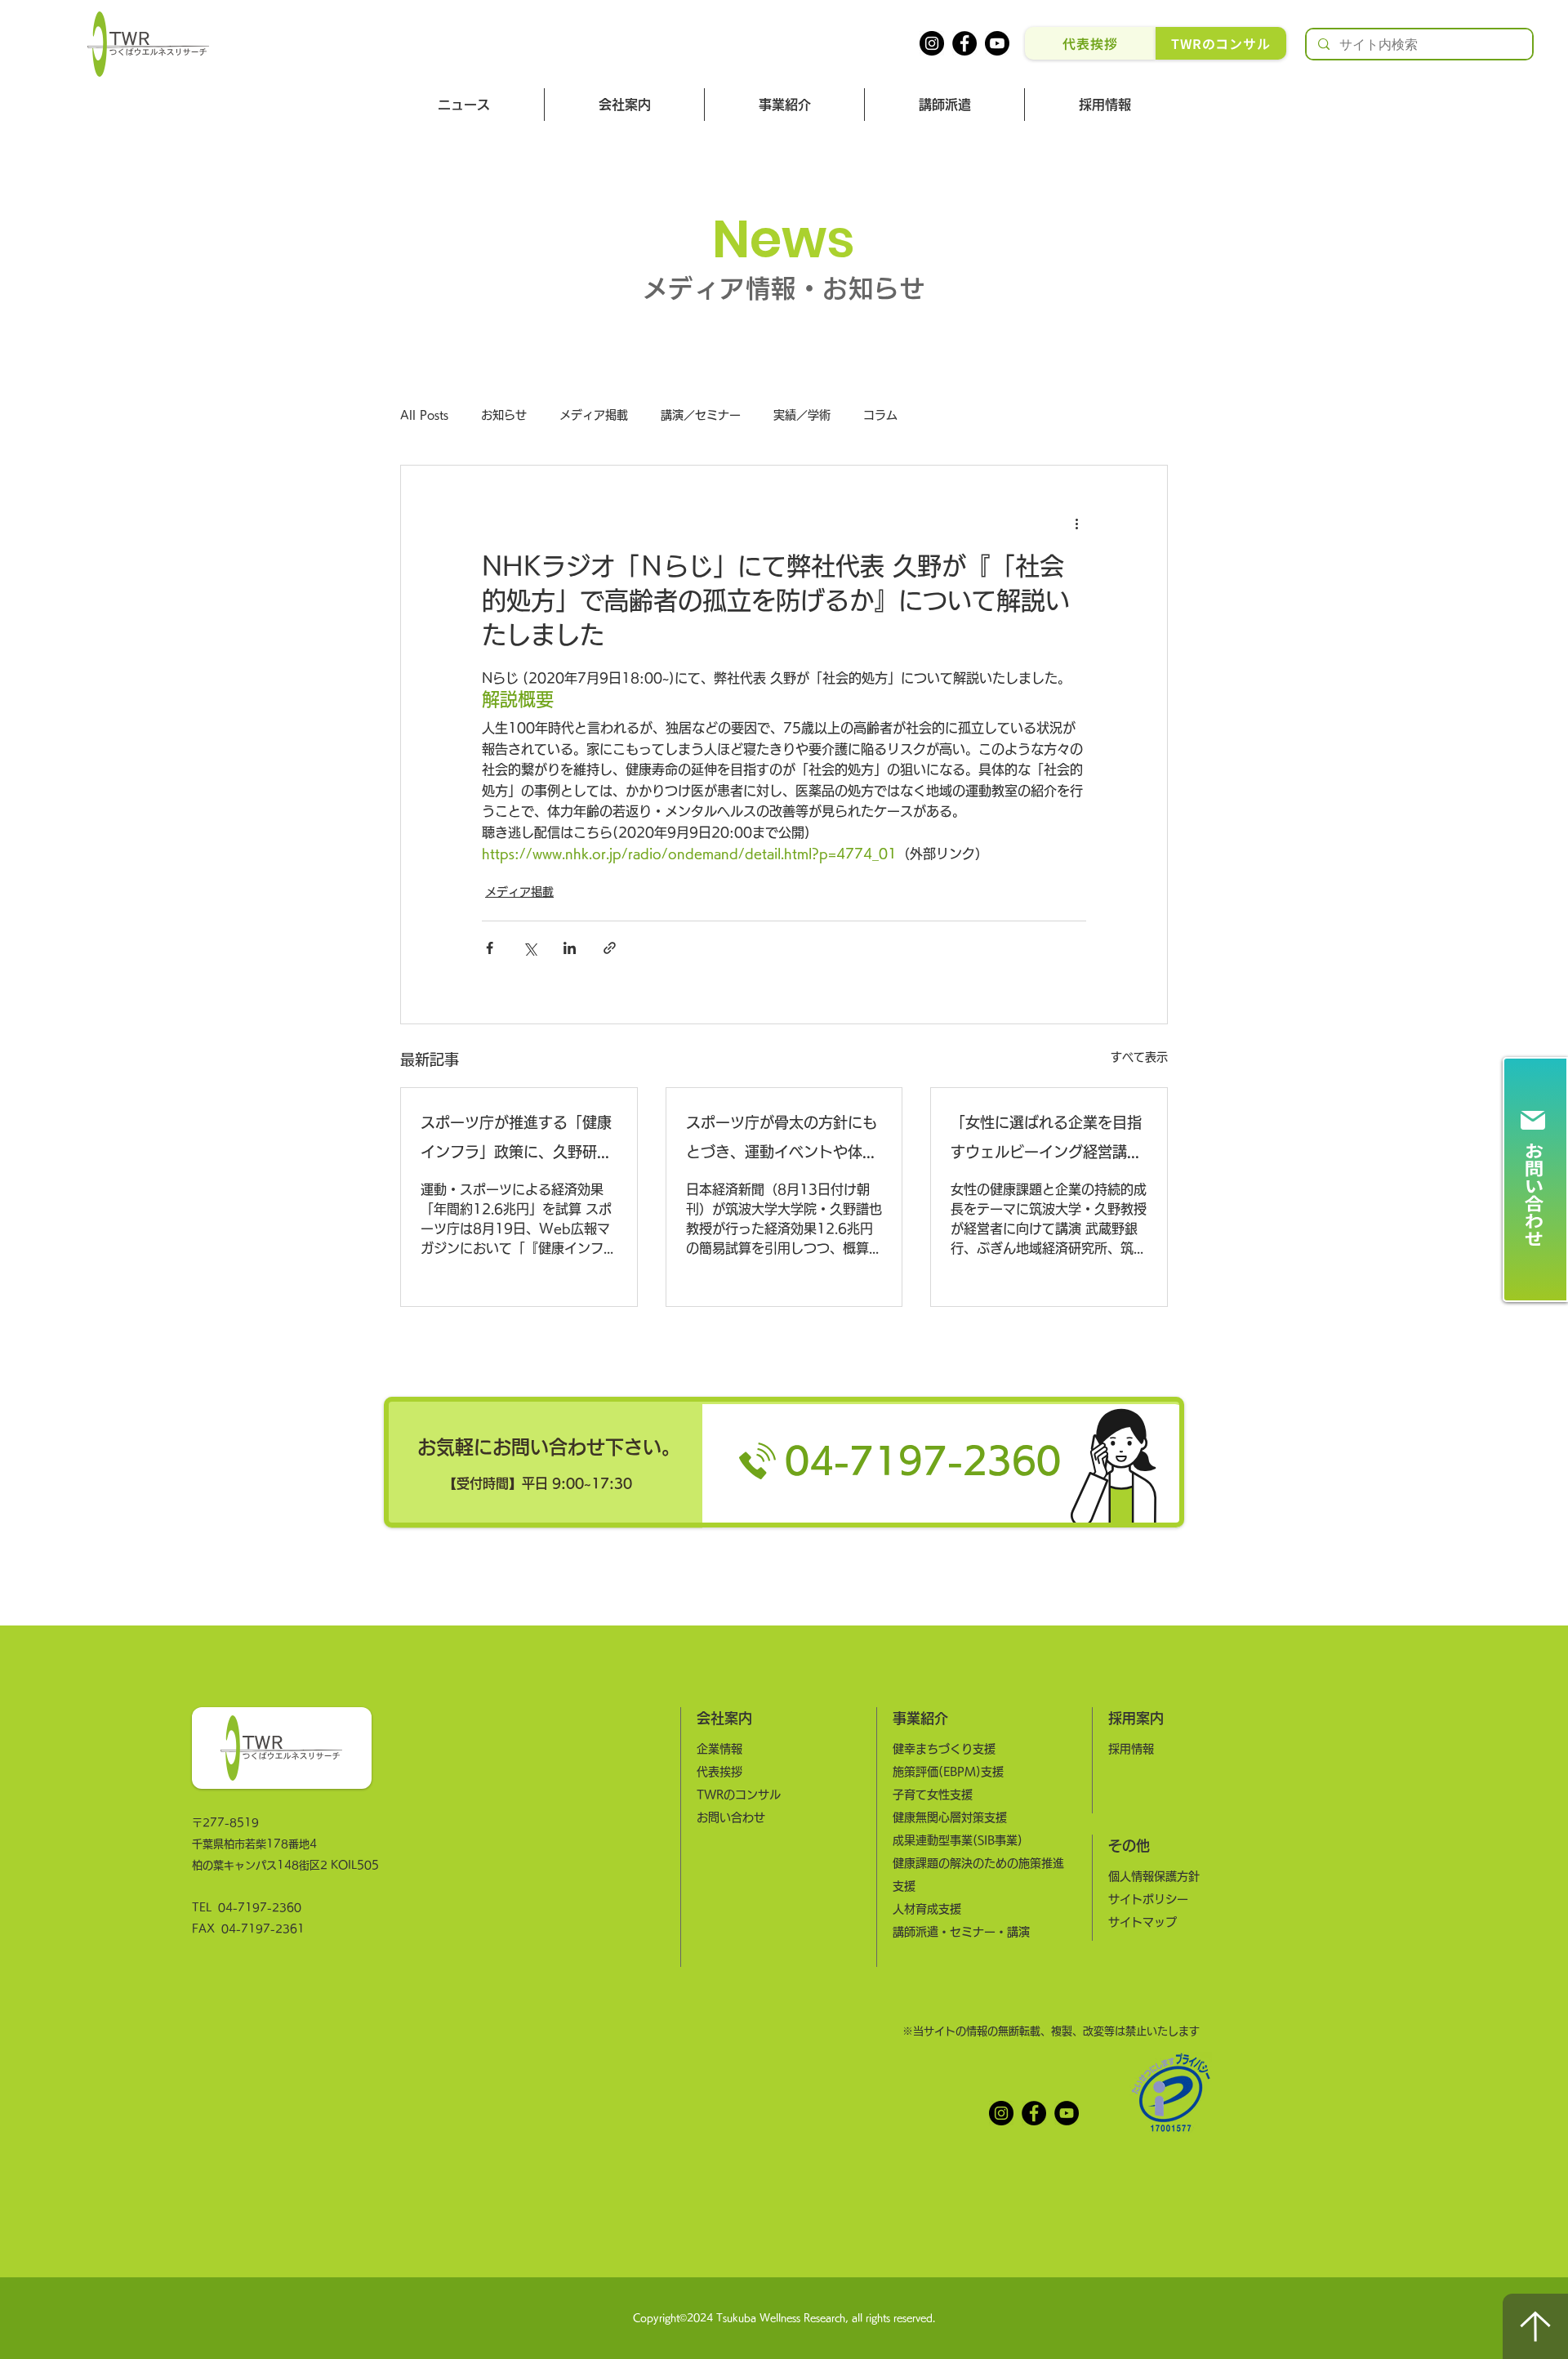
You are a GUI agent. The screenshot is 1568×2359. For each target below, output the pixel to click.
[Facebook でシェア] (490, 948)
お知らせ (504, 415)
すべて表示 (1139, 1057)
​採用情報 (1131, 1749)
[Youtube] (997, 43)
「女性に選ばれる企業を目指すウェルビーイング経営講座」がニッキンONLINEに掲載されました (1047, 1141)
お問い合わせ (731, 1817)
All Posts (424, 415)
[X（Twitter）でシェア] (530, 948)
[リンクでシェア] (610, 948)
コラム (880, 415)
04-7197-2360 (260, 1908)
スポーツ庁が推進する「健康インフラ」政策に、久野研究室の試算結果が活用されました (516, 1141)
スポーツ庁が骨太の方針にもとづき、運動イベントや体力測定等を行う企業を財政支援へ (782, 1141)
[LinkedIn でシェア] (570, 948)
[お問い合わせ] (784, 1462)
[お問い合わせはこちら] (1535, 1179)
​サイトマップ (1143, 1922)
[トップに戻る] (1535, 2326)
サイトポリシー (1148, 1899)
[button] (624, 105)
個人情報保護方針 (1154, 1876)
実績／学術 (802, 415)
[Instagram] (932, 43)
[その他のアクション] (1076, 524)
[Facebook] (964, 43)
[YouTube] (1067, 2113)
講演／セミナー (701, 415)
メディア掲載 (594, 415)
